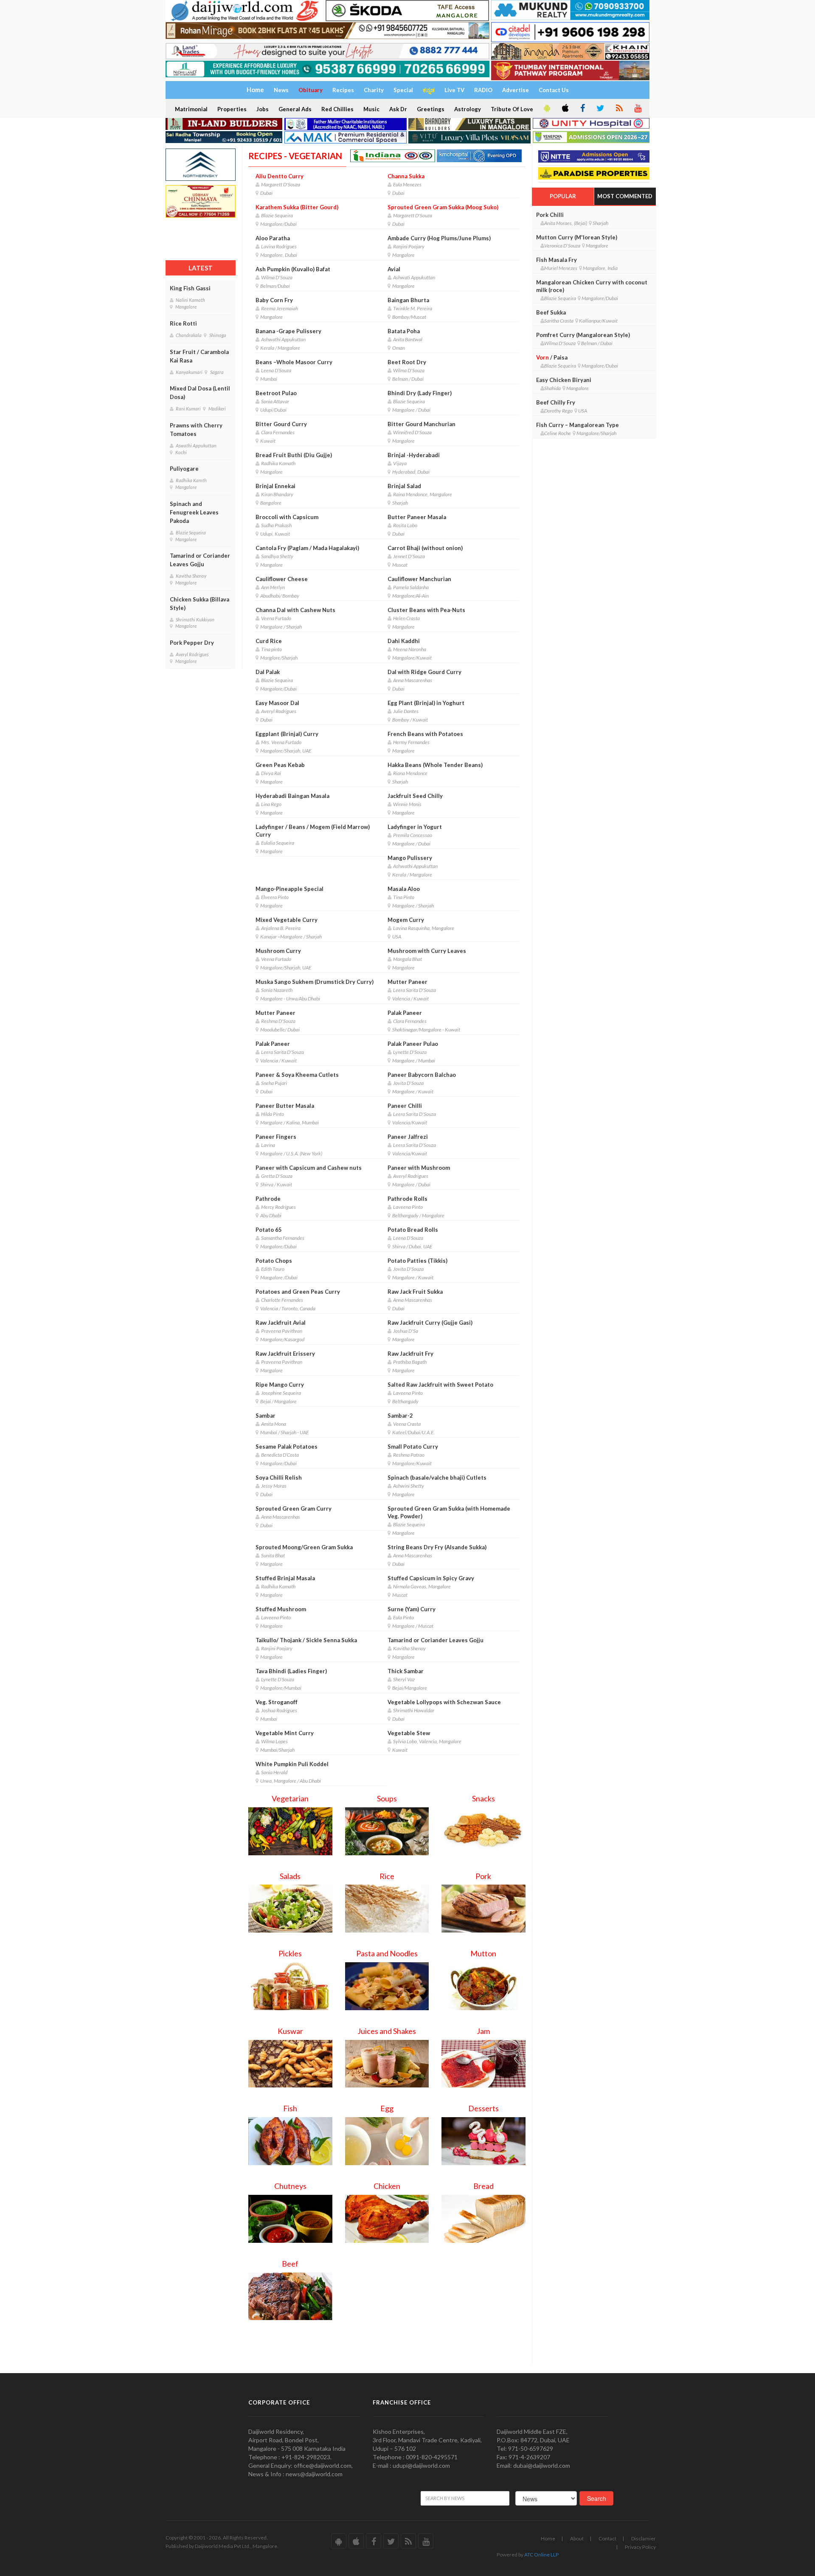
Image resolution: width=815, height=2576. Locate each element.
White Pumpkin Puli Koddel (292, 1764)
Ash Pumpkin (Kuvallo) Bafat (293, 269)
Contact (607, 2538)
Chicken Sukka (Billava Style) (200, 604)
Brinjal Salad (404, 486)
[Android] (546, 109)
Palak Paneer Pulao (413, 1044)
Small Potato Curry (413, 1447)
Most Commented (625, 196)
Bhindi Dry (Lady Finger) (420, 393)
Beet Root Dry (407, 362)
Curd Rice (269, 641)
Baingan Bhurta (408, 300)
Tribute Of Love (512, 109)
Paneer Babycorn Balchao (422, 1075)
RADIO (483, 90)
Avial (394, 269)
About (577, 2538)
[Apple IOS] (565, 109)
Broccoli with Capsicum (287, 517)
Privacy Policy (640, 2547)
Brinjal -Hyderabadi (414, 455)
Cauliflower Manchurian (419, 579)
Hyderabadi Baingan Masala (292, 796)
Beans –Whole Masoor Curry (294, 362)
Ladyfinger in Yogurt (415, 827)
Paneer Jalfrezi (408, 1137)
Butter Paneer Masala (417, 517)
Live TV (454, 90)
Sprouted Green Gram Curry (294, 1509)
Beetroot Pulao (276, 393)
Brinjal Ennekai (275, 486)
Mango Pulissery (410, 858)
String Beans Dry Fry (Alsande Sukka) (437, 1547)
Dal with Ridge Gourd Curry (424, 672)
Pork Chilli (550, 215)
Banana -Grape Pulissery (288, 331)
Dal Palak (268, 672)
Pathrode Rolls (407, 1199)
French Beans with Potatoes (425, 734)
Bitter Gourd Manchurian (422, 424)
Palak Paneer (405, 1013)
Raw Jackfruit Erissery (285, 1354)
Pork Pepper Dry (192, 643)
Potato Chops (274, 1261)
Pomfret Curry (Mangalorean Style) (583, 335)
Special (403, 90)
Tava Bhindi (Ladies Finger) (291, 1671)
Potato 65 (269, 1230)
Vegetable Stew (409, 1733)
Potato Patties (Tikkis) (417, 1261)
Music (371, 109)
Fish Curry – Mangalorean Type (578, 425)
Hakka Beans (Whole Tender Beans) (435, 765)
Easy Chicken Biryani (564, 380)
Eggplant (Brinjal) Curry (287, 734)
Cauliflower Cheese (282, 579)
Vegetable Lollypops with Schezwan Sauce (444, 1702)
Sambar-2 (400, 1416)
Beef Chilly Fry (556, 402)
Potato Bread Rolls (413, 1230)
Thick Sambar (406, 1671)
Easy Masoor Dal (277, 703)
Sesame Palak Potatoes (287, 1447)
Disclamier (644, 2538)
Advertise (516, 90)
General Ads (295, 109)
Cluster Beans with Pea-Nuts (426, 610)
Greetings (431, 109)
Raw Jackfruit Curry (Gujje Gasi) (430, 1323)
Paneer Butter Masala (285, 1106)
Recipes (343, 90)
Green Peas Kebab (280, 765)
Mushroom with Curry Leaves (427, 951)
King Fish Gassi (190, 288)
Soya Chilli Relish (279, 1478)
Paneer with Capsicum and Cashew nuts (309, 1168)
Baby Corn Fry (274, 300)
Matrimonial (191, 109)
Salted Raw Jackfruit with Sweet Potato (440, 1385)
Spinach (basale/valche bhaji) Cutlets (437, 1478)
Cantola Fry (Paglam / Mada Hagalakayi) (307, 548)
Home (548, 2538)
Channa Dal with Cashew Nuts (295, 610)
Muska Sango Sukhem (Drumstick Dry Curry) (315, 982)
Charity (374, 90)
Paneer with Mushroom (419, 1168)
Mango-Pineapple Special (289, 889)
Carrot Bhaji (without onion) (425, 548)
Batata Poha (404, 331)
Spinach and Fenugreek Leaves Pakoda (194, 512)
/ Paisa (552, 357)
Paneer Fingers (276, 1137)
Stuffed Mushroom (281, 1609)
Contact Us (554, 90)
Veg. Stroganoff (277, 1702)
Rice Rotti (183, 323)
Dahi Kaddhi (404, 641)
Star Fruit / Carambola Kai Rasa (199, 356)
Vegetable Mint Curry (285, 1733)
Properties (232, 109)
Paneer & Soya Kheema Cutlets (297, 1075)
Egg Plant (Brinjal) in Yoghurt (426, 703)
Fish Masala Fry (556, 260)
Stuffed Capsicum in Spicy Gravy (431, 1578)
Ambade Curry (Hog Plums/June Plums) (439, 238)
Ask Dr (398, 109)
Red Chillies (337, 109)
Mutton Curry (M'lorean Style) (577, 237)
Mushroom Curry (278, 951)
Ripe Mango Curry (280, 1385)
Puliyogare (184, 469)
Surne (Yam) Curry (412, 1609)
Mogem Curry (406, 920)
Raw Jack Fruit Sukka (415, 1292)
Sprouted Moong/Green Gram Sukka (304, 1547)
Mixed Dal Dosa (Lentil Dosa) (200, 393)
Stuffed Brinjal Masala (285, 1578)
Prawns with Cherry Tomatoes (196, 430)
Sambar (266, 1416)
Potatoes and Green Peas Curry (298, 1292)
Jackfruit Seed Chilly (415, 796)
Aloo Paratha (273, 238)
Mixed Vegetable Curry (287, 920)
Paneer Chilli (405, 1106)
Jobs (263, 109)
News (281, 90)
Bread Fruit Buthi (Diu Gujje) (294, 455)
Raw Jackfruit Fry (410, 1354)
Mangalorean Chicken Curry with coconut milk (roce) (592, 286)
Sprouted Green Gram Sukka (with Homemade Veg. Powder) (449, 1512)
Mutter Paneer (407, 982)
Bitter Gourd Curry (281, 424)
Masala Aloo (404, 889)
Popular (563, 196)
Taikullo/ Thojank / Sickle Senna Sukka (306, 1640)
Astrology (468, 109)
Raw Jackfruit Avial (281, 1323)
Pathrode (268, 1199)
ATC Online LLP (541, 2555)
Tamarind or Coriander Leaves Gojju (200, 560)
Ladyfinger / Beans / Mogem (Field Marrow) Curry (313, 831)
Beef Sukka (551, 312)
